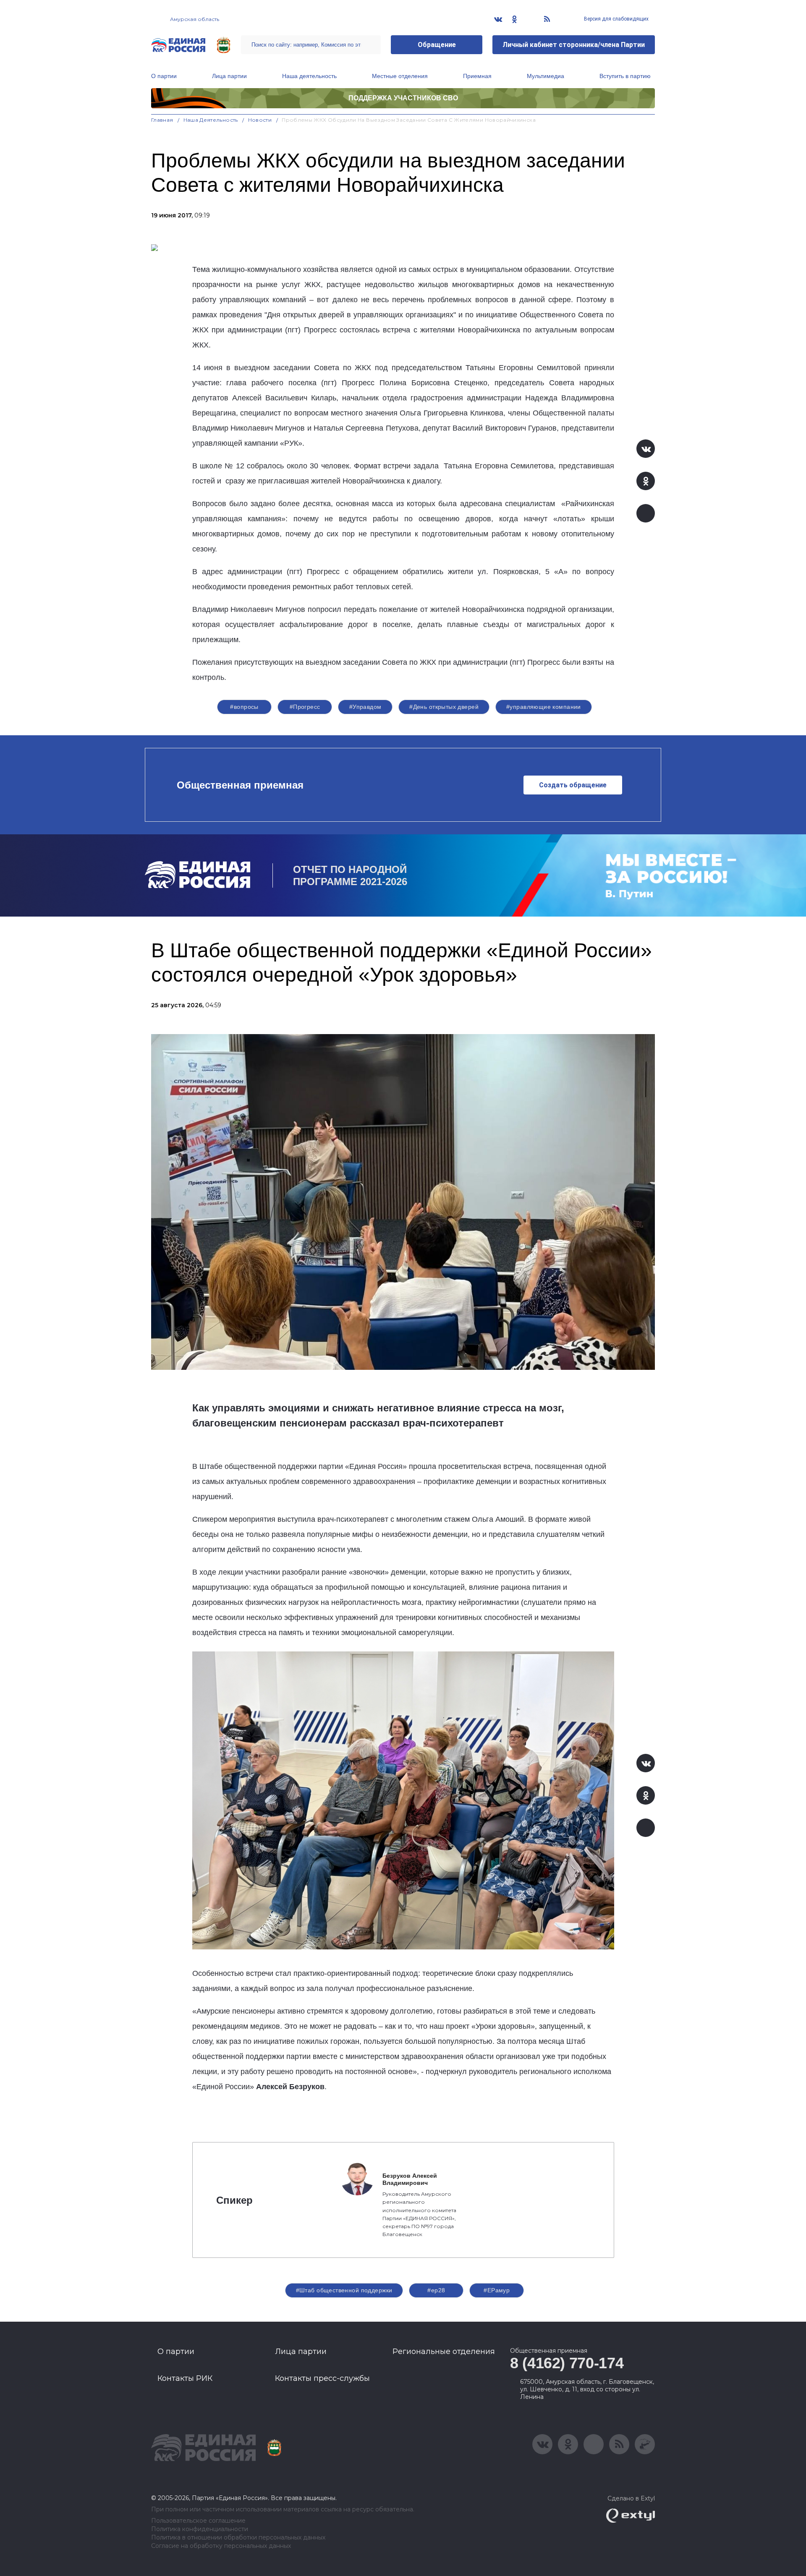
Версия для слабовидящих (616, 19)
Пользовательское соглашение (198, 2521)
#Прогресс (305, 707)
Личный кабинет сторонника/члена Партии (574, 45)
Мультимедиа (546, 76)
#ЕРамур (497, 2290)
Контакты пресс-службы (322, 2378)
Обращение (437, 45)
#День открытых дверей (444, 707)
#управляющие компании (544, 707)
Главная (162, 120)
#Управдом (365, 707)
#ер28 (436, 2290)
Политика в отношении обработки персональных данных (238, 2538)
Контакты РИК (185, 2378)
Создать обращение (573, 785)
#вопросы (244, 707)
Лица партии (229, 76)
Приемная (477, 76)
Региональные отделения (444, 2351)
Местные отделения (400, 76)
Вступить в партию (625, 76)
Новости (260, 120)
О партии (164, 76)
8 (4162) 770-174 (567, 2363)
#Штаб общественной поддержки (344, 2290)
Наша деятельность (309, 76)
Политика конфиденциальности (200, 2529)
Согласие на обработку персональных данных (221, 2546)
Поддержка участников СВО (403, 98)
